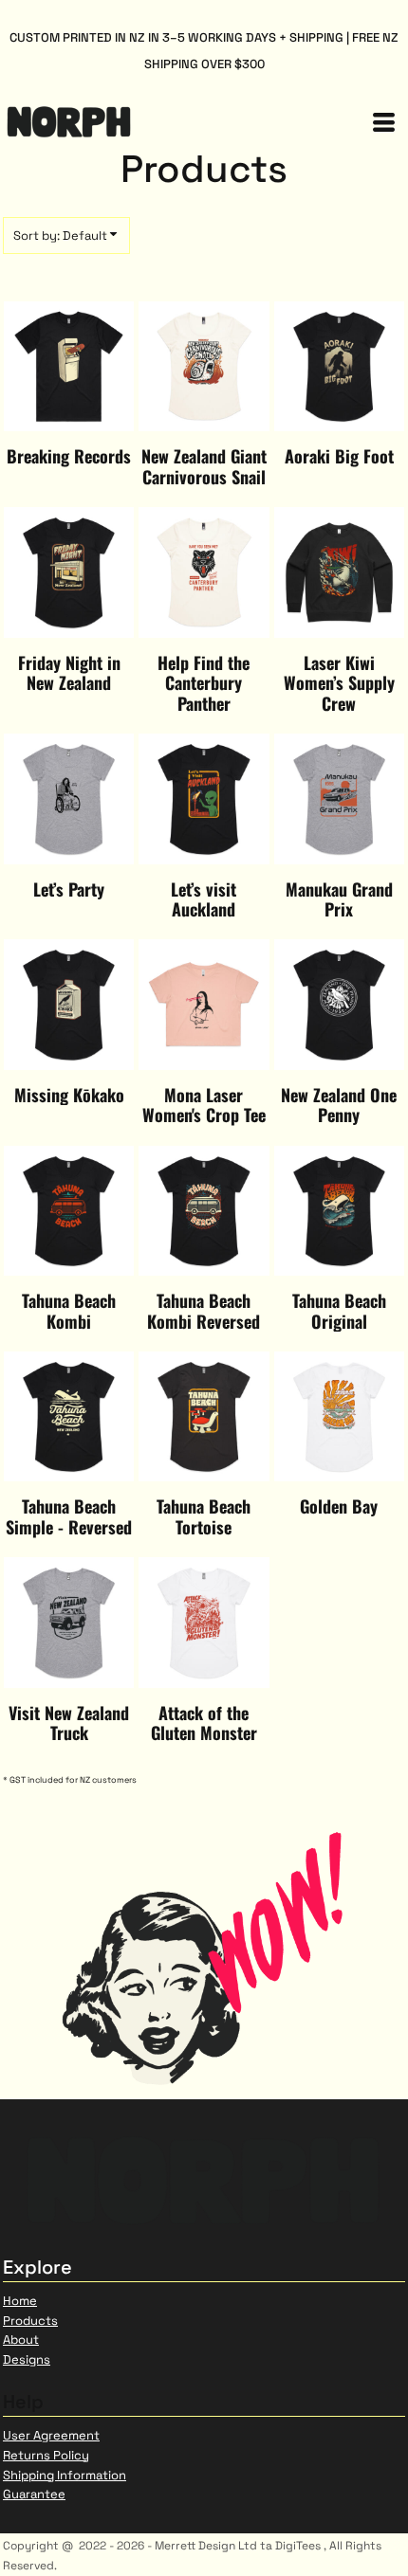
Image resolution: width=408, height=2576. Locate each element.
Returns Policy (46, 2455)
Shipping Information (65, 2475)
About (21, 2340)
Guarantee (34, 2494)
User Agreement (51, 2435)
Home (20, 2301)
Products (30, 2321)
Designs (27, 2359)
